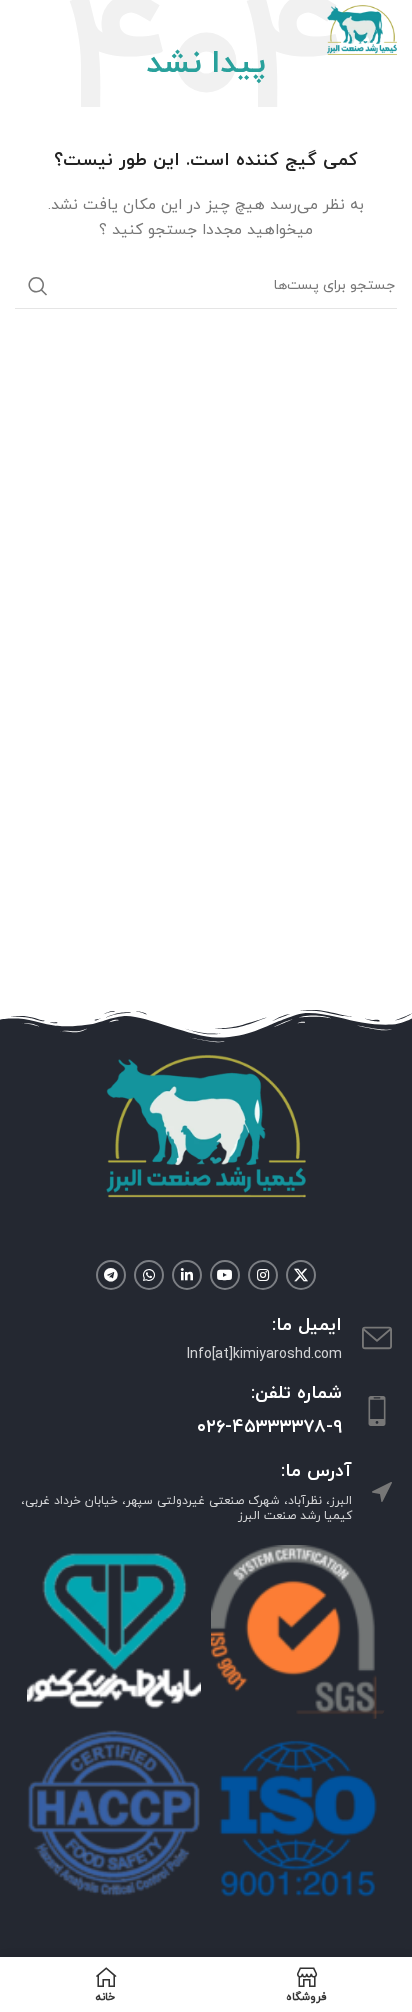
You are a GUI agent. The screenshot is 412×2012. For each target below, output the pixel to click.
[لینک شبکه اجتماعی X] (301, 1275)
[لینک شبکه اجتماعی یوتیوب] (225, 1275)
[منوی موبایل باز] (25, 30)
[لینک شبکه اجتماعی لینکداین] (187, 1275)
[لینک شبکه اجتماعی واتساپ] (149, 1275)
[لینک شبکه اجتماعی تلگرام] (111, 1275)
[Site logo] (362, 28)
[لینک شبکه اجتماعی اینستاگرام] (263, 1275)
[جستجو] (38, 286)
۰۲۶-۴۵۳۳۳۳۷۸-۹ (269, 1427)
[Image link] (206, 1124)
